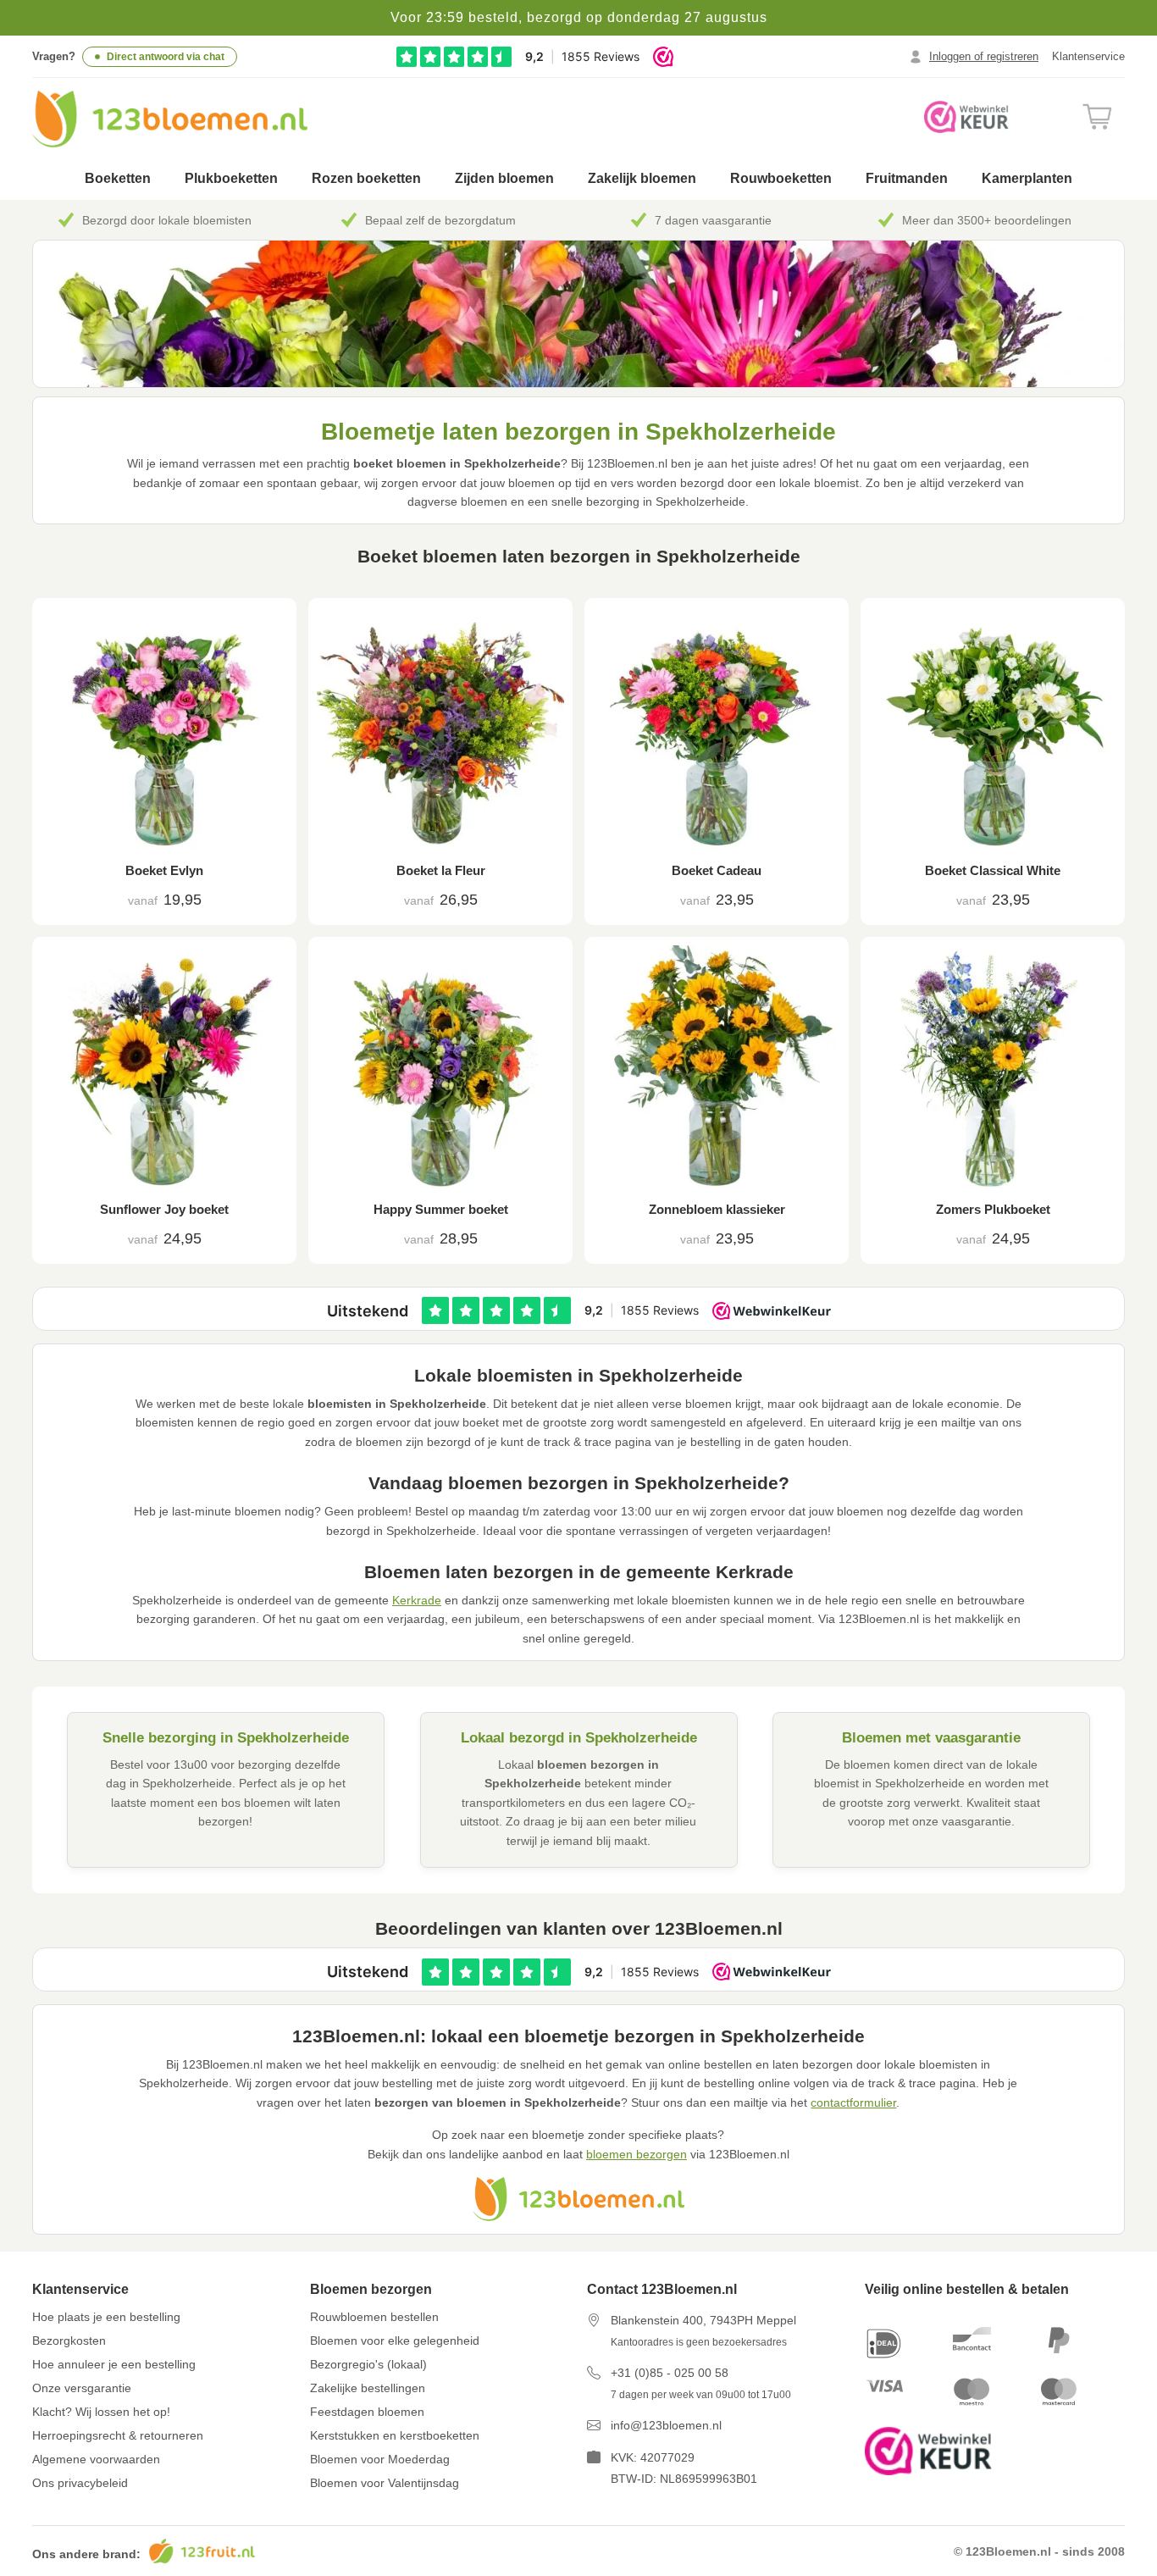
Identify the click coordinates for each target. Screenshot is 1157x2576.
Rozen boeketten (366, 178)
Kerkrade (417, 1600)
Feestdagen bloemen (367, 2412)
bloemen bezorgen (637, 2154)
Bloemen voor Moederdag (380, 2459)
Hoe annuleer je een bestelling (114, 2364)
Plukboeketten (231, 178)
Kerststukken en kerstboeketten (395, 2435)
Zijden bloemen (504, 178)
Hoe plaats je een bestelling (106, 2317)
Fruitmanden (907, 178)
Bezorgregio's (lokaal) (368, 2364)
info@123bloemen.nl (666, 2425)
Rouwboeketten (781, 178)
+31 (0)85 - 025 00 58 (670, 2373)
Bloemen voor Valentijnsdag (385, 2483)
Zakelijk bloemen (642, 178)
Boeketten (118, 178)
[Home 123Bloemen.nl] (170, 119)
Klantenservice (1088, 56)
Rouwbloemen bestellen (374, 2317)
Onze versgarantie (82, 2388)
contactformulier (853, 2102)
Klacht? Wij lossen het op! (101, 2412)
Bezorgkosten (69, 2341)
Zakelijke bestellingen (368, 2388)
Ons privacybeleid (80, 2483)
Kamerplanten (1027, 178)
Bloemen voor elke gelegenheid (395, 2341)
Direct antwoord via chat (166, 57)
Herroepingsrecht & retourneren (118, 2435)
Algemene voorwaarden (96, 2459)
